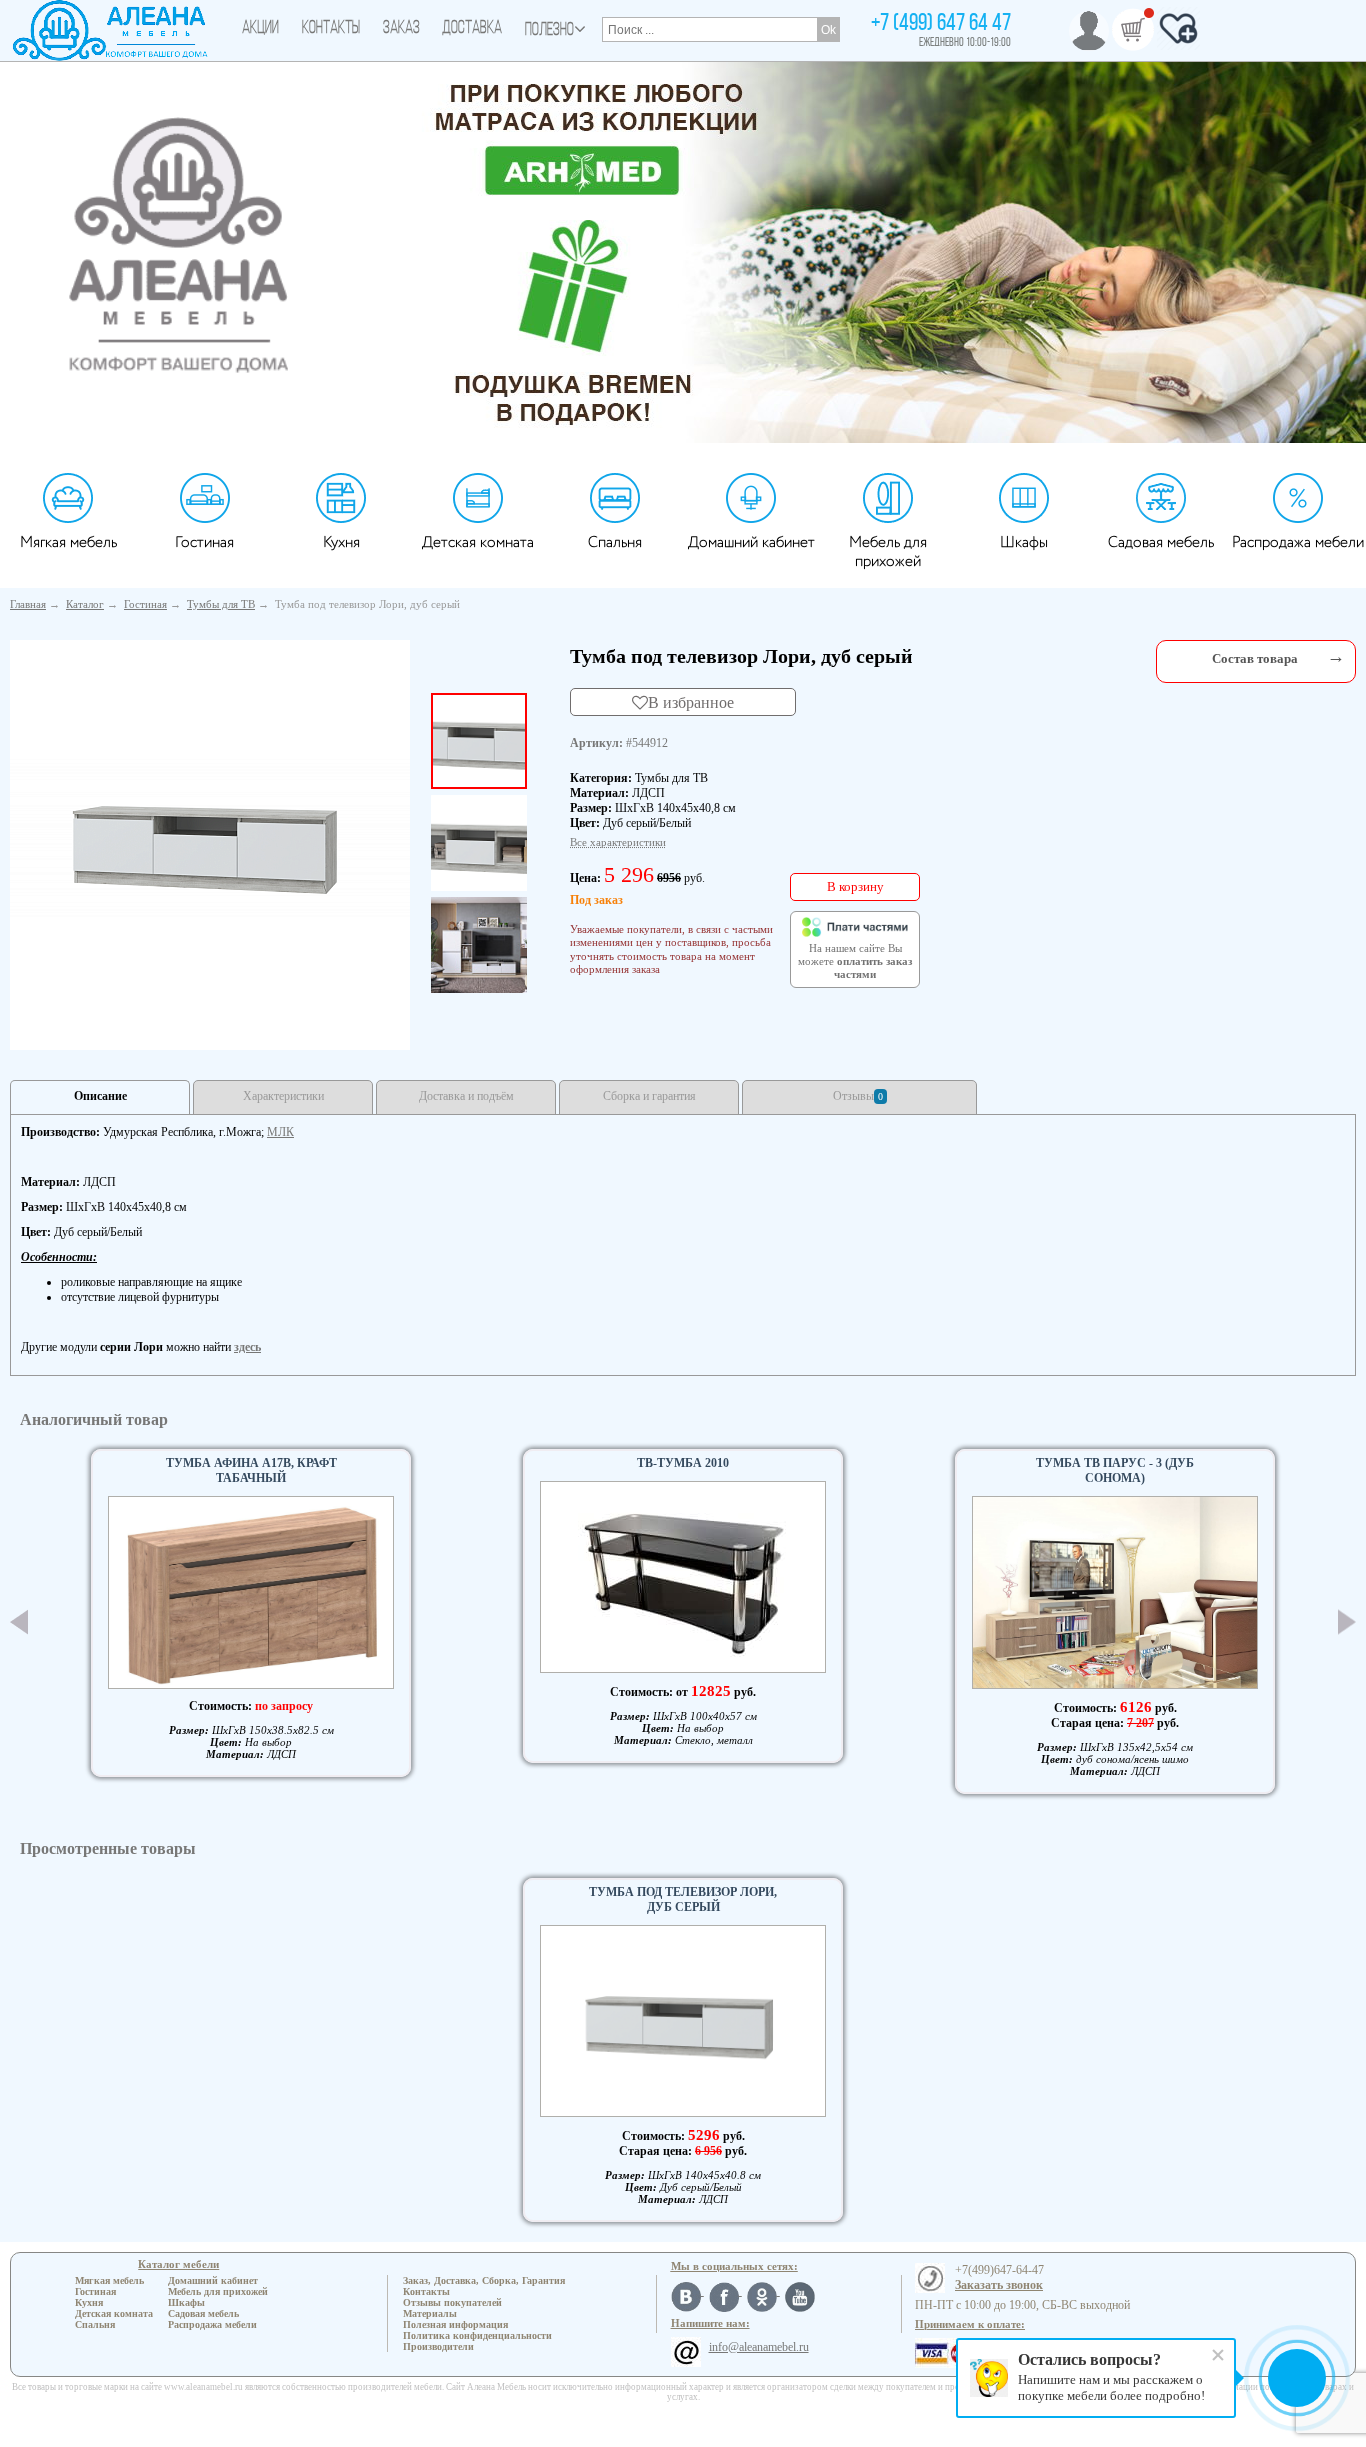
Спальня (615, 542)
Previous (19, 1622)
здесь (247, 1347)
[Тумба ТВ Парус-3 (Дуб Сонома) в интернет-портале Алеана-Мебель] (1115, 1592)
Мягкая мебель (68, 542)
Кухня (341, 542)
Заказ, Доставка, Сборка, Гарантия (484, 2280)
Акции (260, 29)
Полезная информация (455, 2324)
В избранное (691, 702)
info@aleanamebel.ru (759, 2347)
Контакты (331, 29)
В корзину (855, 886)
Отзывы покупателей (452, 2302)
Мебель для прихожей (888, 552)
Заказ (401, 29)
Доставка (472, 29)
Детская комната (478, 542)
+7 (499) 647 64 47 (941, 24)
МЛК (280, 1132)
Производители (438, 2346)
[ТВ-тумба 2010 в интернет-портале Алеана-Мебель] (683, 1577)
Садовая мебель (1161, 542)
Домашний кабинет (751, 542)
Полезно (549, 31)
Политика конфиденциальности (477, 2335)
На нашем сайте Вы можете (855, 962)
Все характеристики (618, 842)
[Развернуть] (1336, 656)
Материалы (430, 2313)
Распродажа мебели (1298, 542)
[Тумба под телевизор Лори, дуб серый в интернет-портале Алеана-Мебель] (210, 841)
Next (1347, 1622)
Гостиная (204, 542)
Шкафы (1024, 542)
